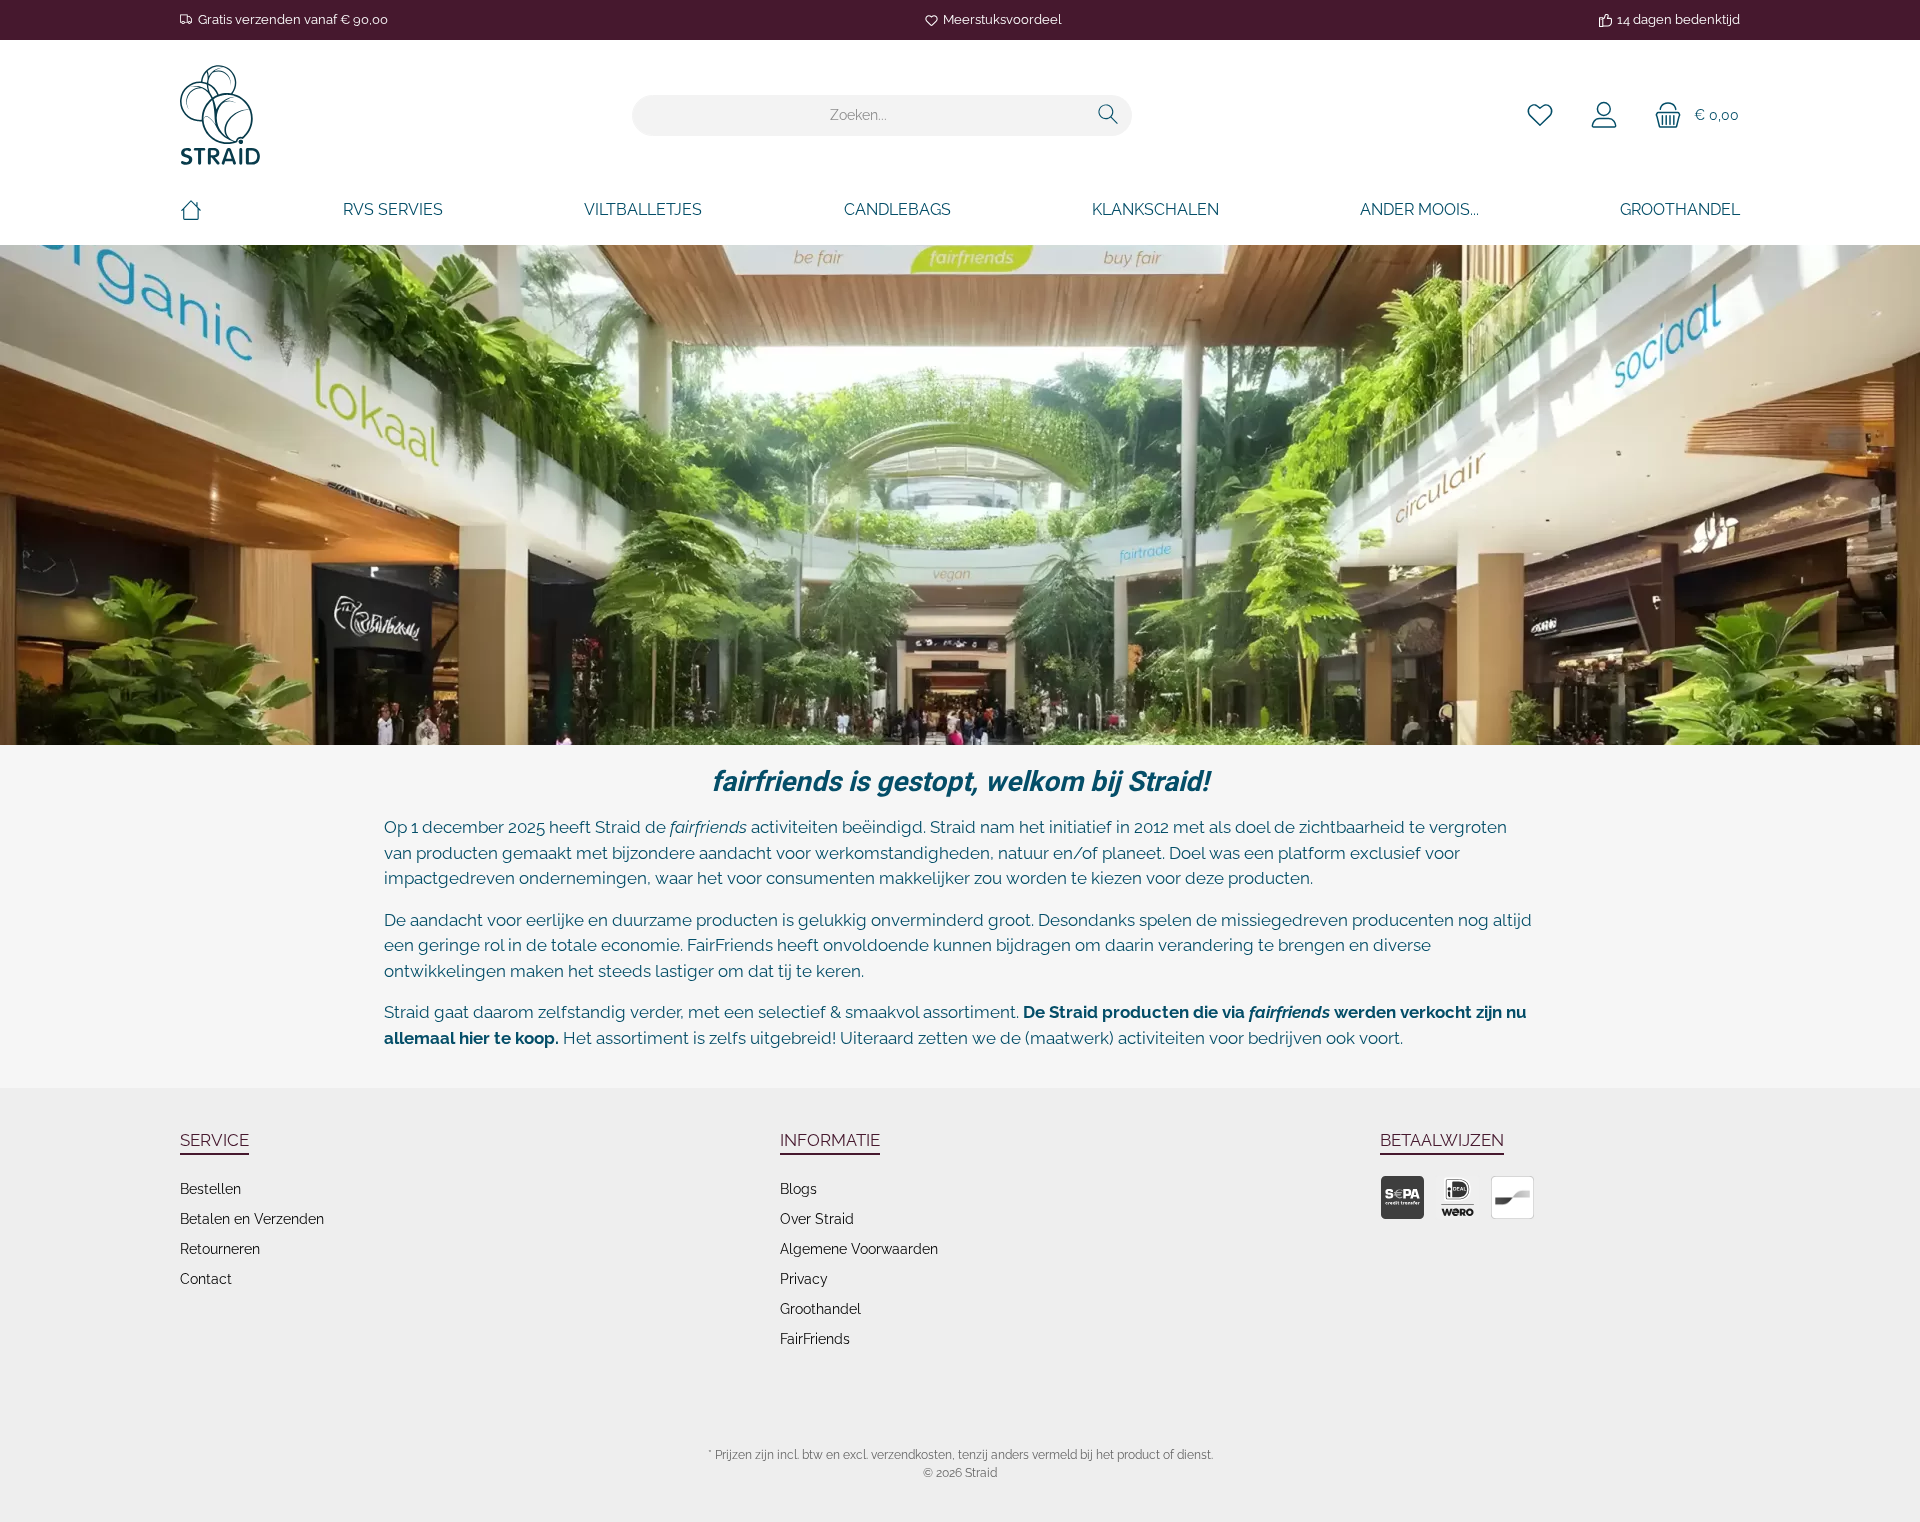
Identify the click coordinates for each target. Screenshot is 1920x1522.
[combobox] (859, 115)
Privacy (804, 1279)
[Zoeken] (1108, 115)
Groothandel (820, 1309)
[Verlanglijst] (1540, 115)
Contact (206, 1279)
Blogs (798, 1189)
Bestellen (210, 1189)
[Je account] (1604, 115)
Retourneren (220, 1249)
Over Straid (817, 1219)
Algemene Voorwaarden (859, 1249)
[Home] (191, 210)
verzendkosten (911, 1455)
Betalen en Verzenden (252, 1219)
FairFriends (815, 1339)
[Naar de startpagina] (220, 115)
